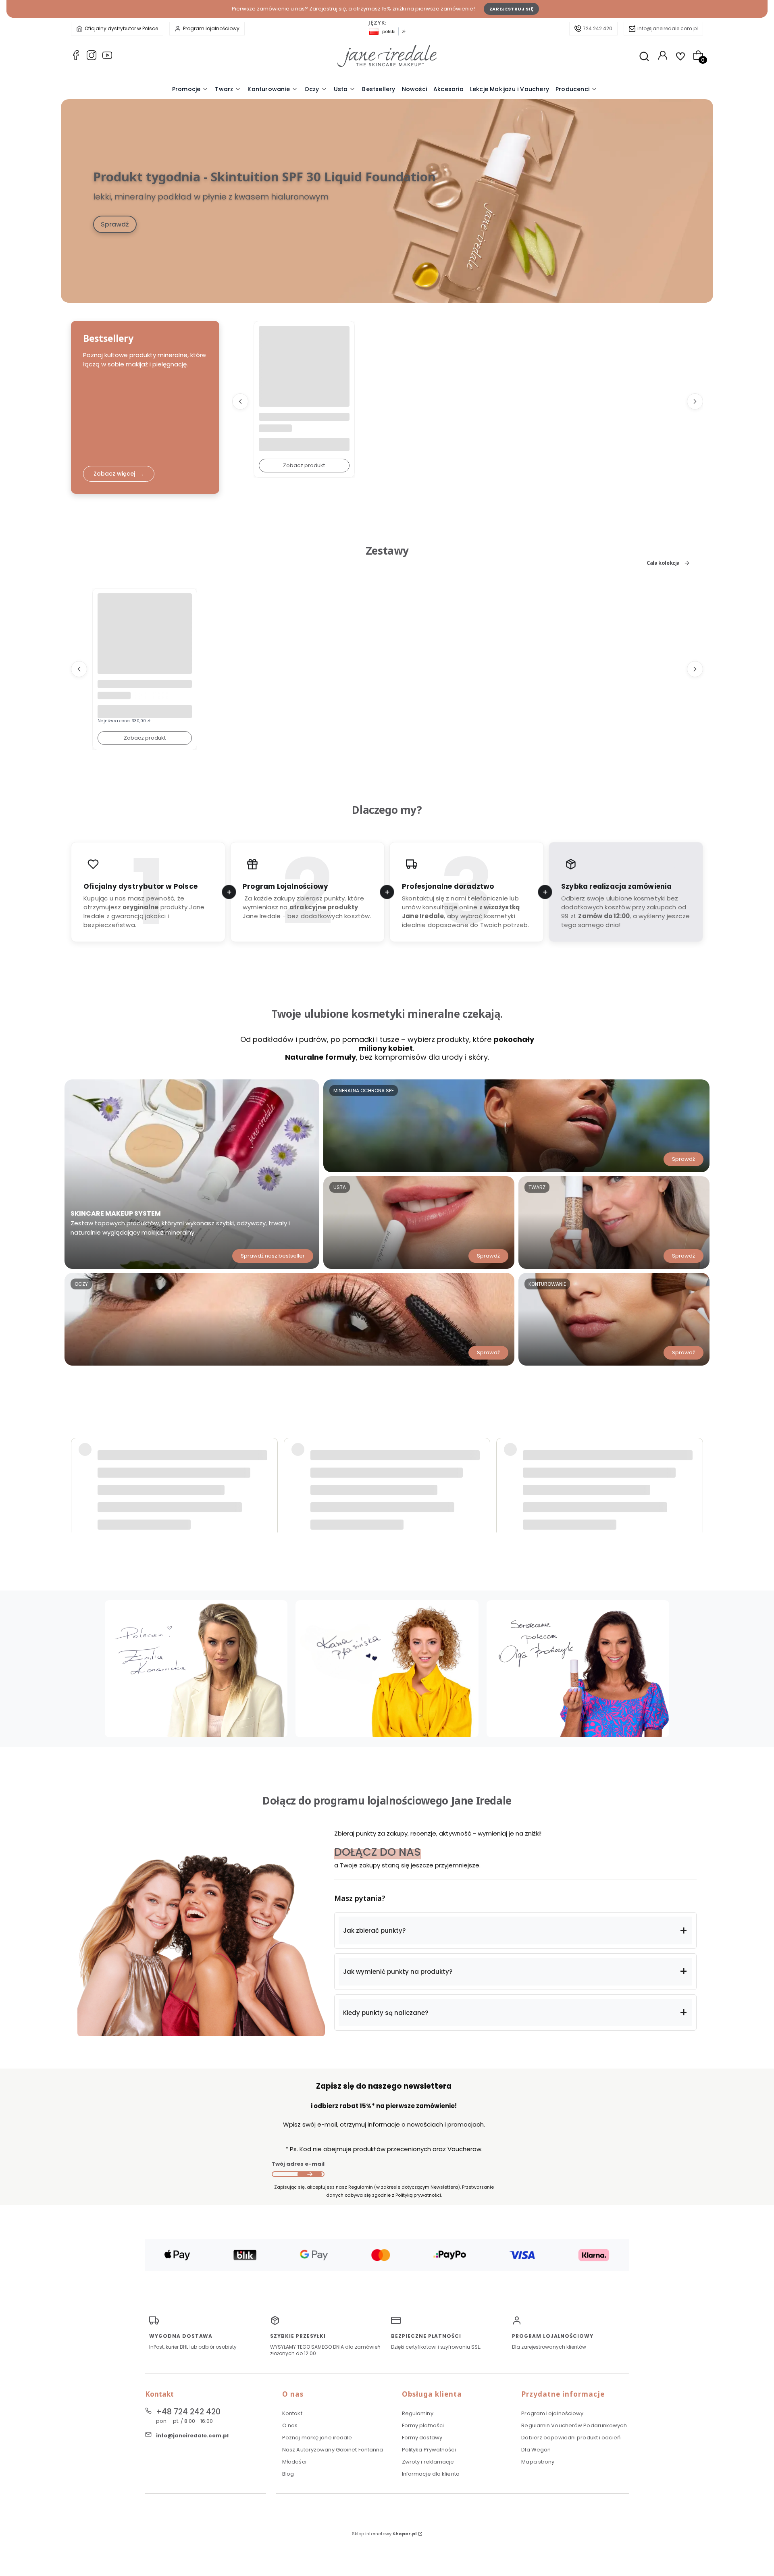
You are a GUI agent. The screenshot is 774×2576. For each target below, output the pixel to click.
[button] (515, 1931)
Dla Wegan (536, 2450)
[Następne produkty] (695, 401)
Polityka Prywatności (429, 2450)
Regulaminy (418, 2413)
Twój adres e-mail (298, 2164)
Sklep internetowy (384, 2534)
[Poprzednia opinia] (79, 1472)
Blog (288, 2474)
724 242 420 (598, 28)
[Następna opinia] (695, 1472)
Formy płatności (423, 2425)
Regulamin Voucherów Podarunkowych (574, 2425)
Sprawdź (115, 224)
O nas (290, 2425)
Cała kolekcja (663, 563)
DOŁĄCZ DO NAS (378, 1852)
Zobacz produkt (304, 465)
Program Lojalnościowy (552, 2413)
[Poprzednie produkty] (240, 401)
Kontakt (292, 2413)
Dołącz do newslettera (310, 2174)
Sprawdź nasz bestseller (273, 1256)
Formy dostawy (422, 2438)
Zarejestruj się (512, 9)
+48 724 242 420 (188, 2412)
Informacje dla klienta (431, 2474)
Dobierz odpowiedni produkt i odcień (571, 2438)
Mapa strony (538, 2462)
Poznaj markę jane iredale (317, 2438)
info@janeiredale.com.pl (668, 28)
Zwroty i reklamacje (428, 2462)
